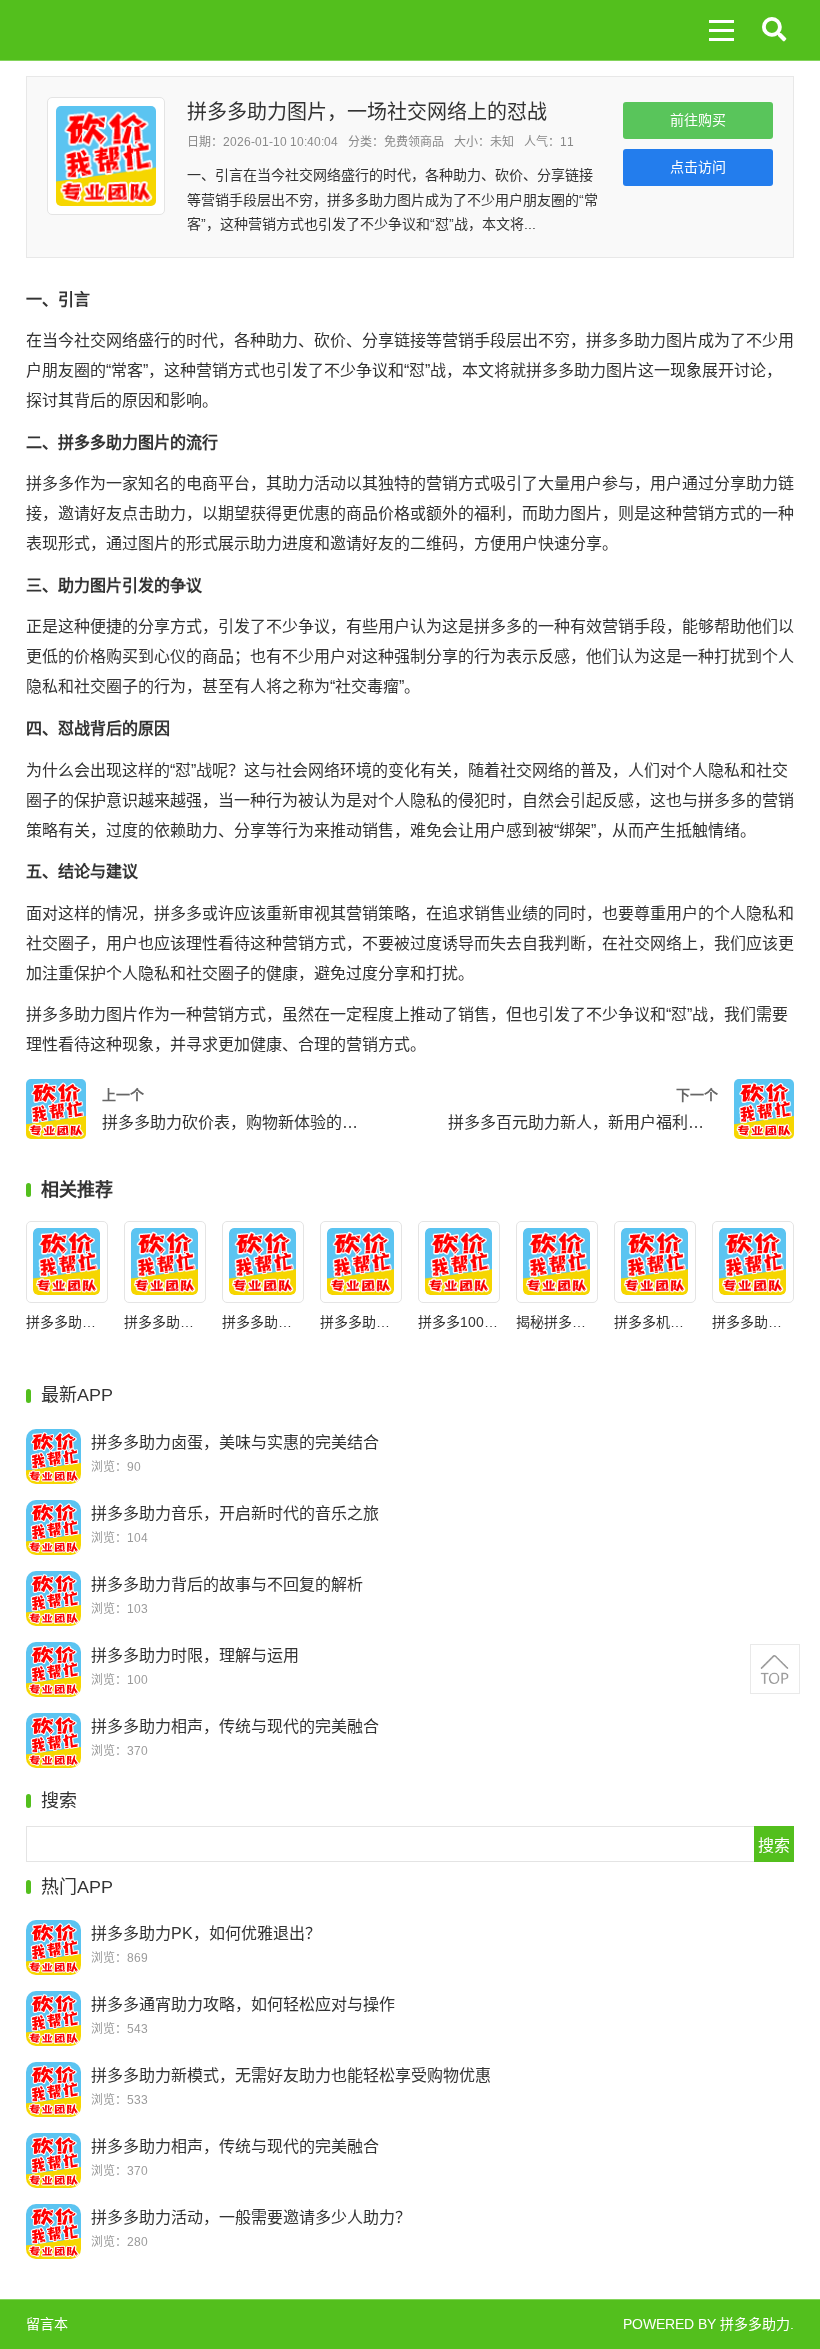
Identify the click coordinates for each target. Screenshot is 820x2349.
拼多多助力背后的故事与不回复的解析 (227, 1584)
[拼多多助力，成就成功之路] (752, 1261)
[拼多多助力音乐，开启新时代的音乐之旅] (53, 1527)
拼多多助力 (755, 2324)
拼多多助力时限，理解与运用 (195, 1655)
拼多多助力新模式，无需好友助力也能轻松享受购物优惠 (291, 2075)
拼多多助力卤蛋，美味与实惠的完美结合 (235, 1442)
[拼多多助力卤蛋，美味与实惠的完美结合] (53, 1456)
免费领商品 (414, 142)
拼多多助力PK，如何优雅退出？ (206, 1933)
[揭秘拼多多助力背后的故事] (556, 1261)
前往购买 (698, 120)
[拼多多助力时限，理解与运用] (164, 1261)
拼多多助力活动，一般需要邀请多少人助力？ (251, 2217)
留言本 (47, 2324)
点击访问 (698, 167)
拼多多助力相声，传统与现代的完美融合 (235, 1726)
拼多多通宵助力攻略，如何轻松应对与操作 (243, 2004)
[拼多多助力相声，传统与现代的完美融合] (262, 1261)
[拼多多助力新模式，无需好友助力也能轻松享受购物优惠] (53, 2089)
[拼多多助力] (106, 30)
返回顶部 (775, 1669)
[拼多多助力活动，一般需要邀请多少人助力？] (53, 2231)
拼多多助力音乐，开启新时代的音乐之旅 (235, 1513)
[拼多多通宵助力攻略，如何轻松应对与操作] (53, 2018)
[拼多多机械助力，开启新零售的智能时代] (654, 1261)
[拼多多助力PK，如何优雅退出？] (53, 1947)
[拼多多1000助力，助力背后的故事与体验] (458, 1261)
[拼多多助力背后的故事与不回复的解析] (66, 1261)
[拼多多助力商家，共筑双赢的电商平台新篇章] (360, 1261)
